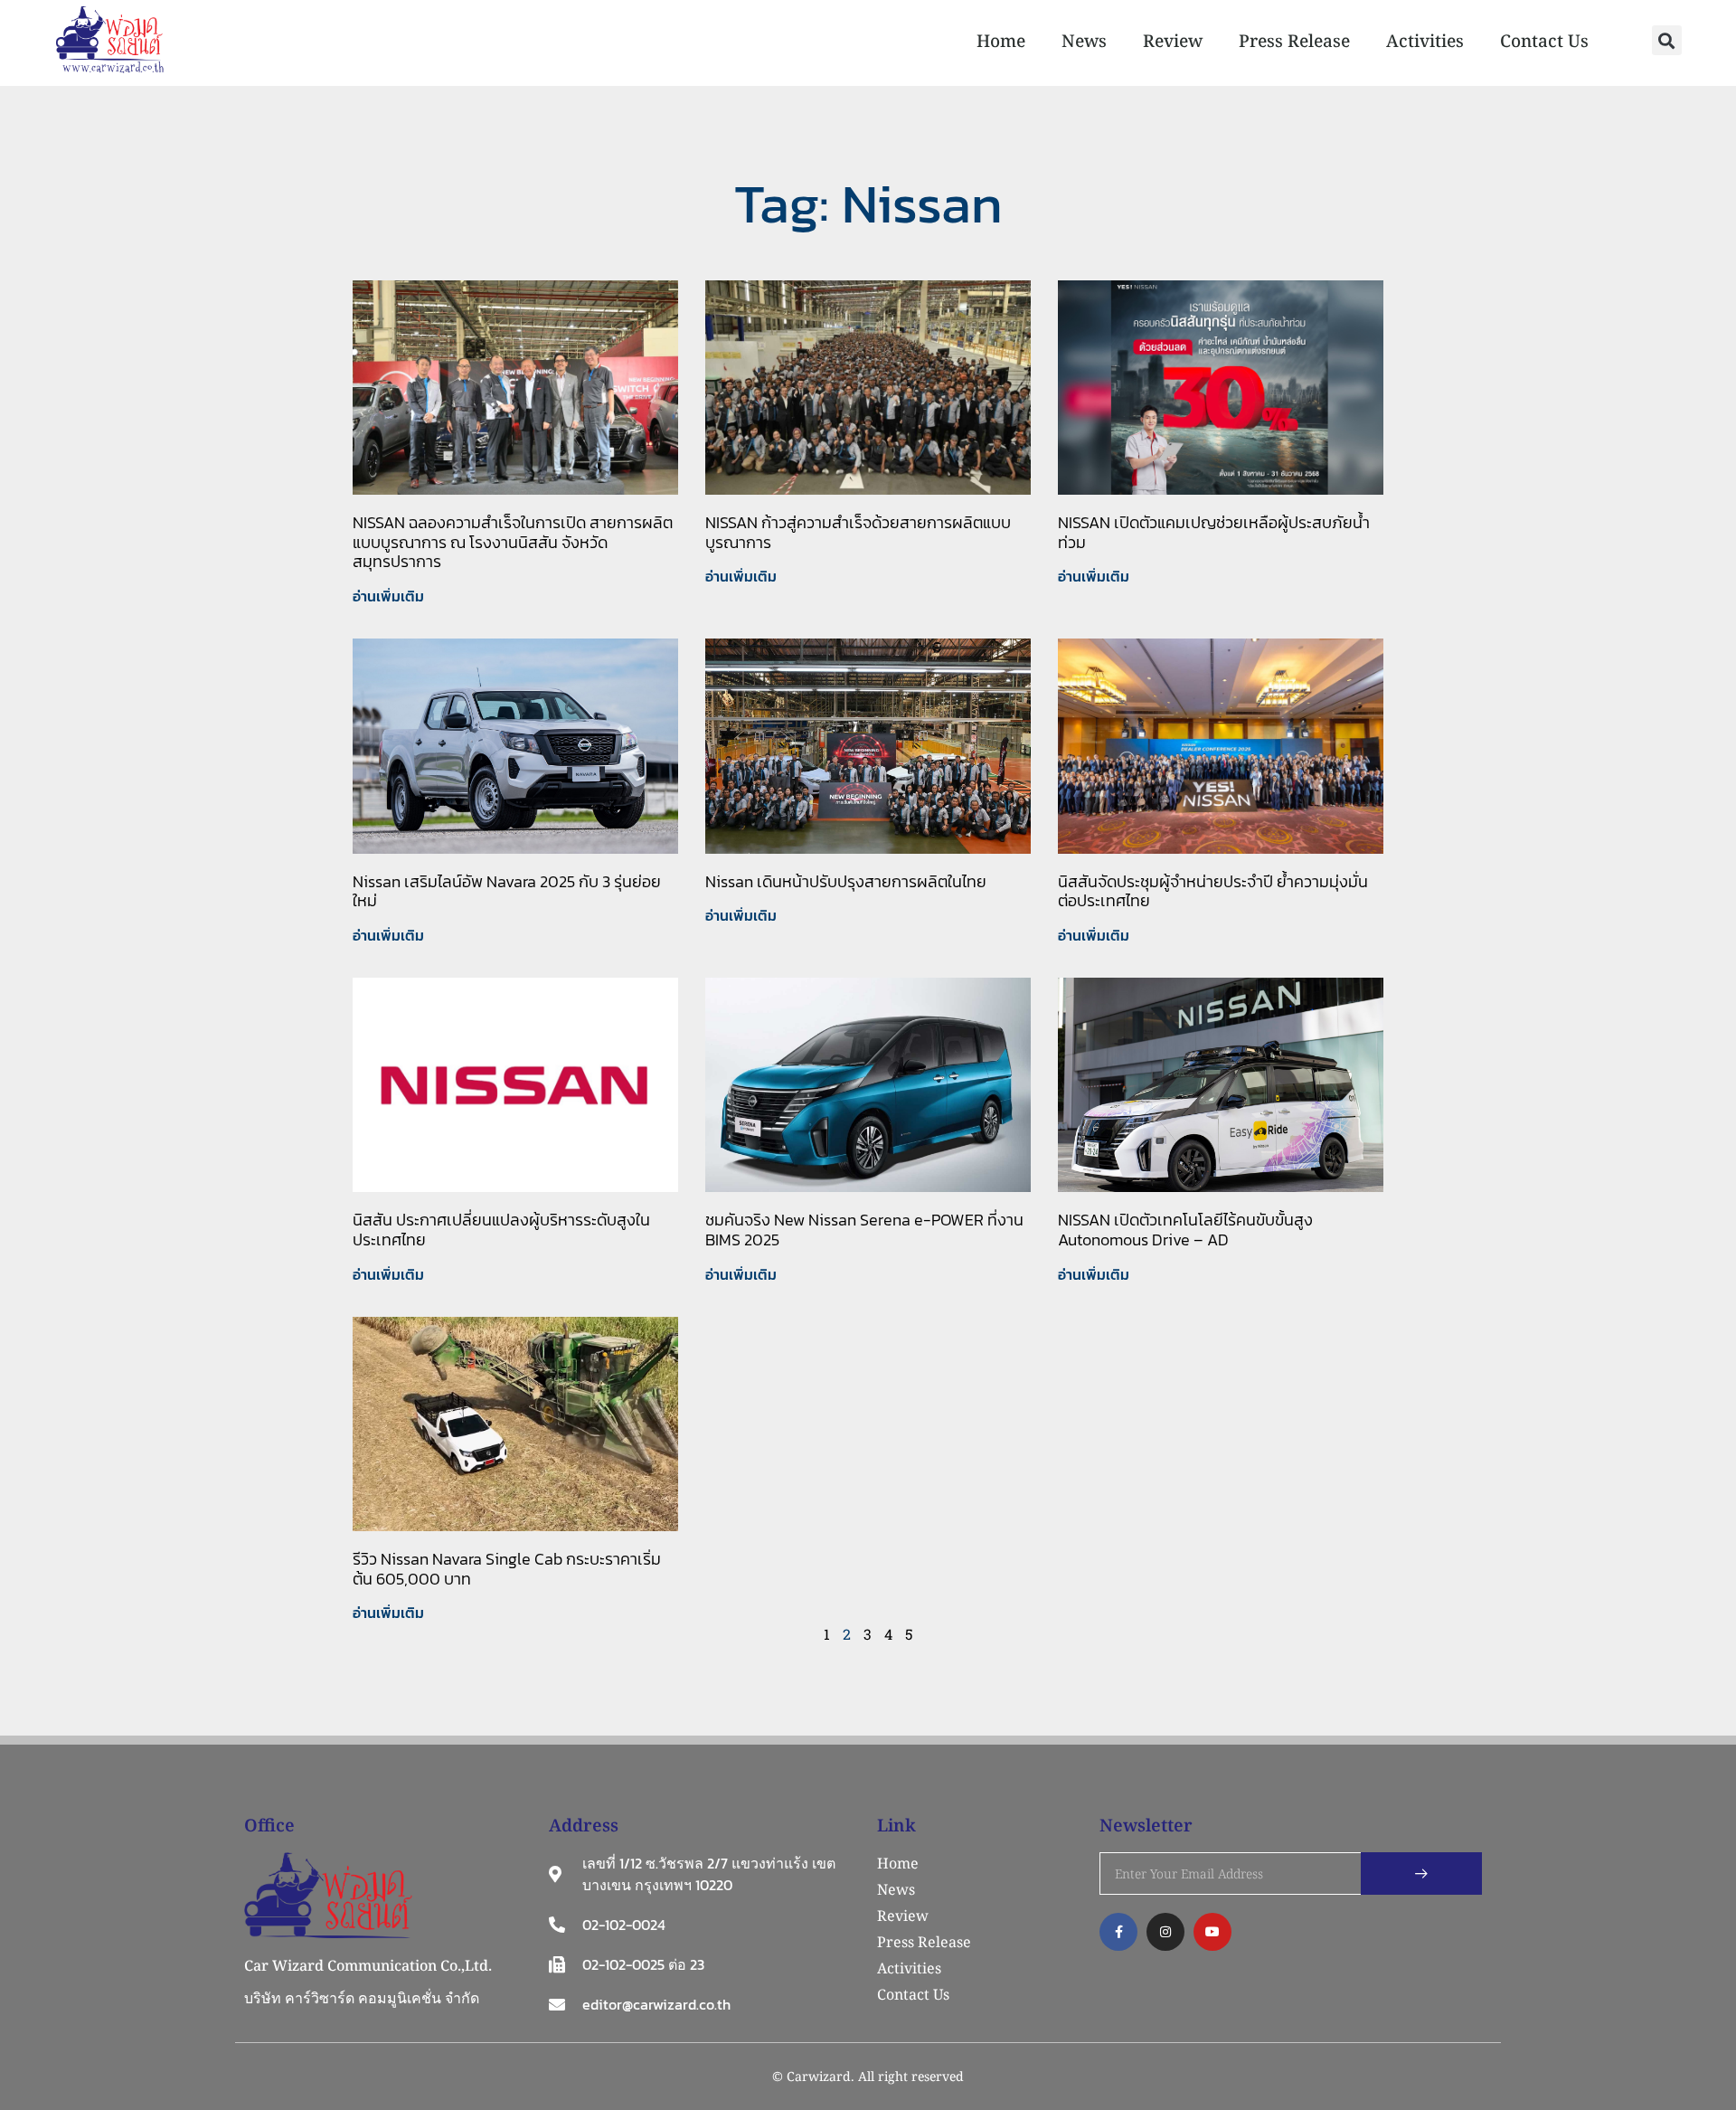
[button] (1667, 40)
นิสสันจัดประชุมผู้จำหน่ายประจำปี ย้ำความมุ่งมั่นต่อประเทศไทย (1213, 891)
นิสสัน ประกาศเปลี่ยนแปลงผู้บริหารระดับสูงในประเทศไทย (501, 1230)
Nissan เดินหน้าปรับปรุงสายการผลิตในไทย (846, 881)
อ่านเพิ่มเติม (388, 596)
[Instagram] (1165, 1932)
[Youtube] (1212, 1932)
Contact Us (1544, 41)
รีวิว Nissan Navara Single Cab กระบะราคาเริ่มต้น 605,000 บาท (507, 1569)
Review (1173, 41)
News (1084, 41)
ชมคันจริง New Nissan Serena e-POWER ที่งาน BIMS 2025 (864, 1230)
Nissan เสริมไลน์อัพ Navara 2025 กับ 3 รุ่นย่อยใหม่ (507, 891)
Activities (1425, 41)
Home (1001, 41)
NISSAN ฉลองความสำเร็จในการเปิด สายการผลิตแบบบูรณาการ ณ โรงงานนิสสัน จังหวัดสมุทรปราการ (513, 542)
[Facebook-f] (1118, 1932)
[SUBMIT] (1421, 1873)
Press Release (1294, 41)
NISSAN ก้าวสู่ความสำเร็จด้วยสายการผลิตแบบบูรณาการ (858, 532)
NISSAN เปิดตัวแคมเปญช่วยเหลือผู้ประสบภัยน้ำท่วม (1214, 532)
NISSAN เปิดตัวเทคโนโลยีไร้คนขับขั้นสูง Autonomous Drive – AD (1185, 1230)
